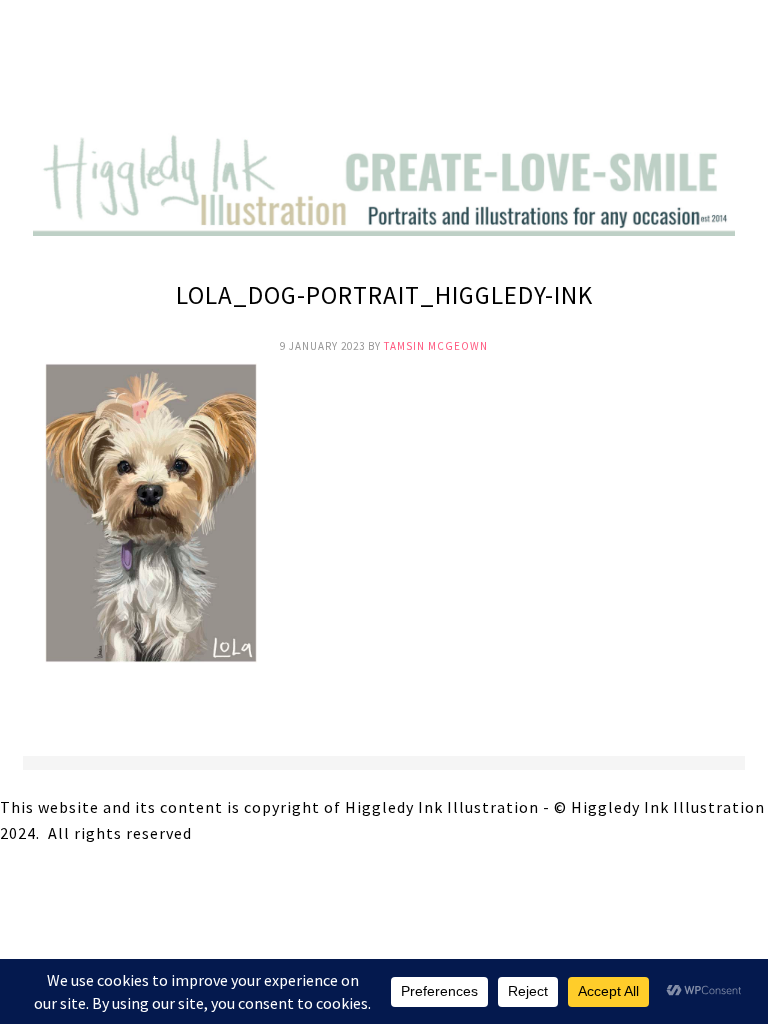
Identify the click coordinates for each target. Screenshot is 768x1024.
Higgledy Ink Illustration (384, 70)
